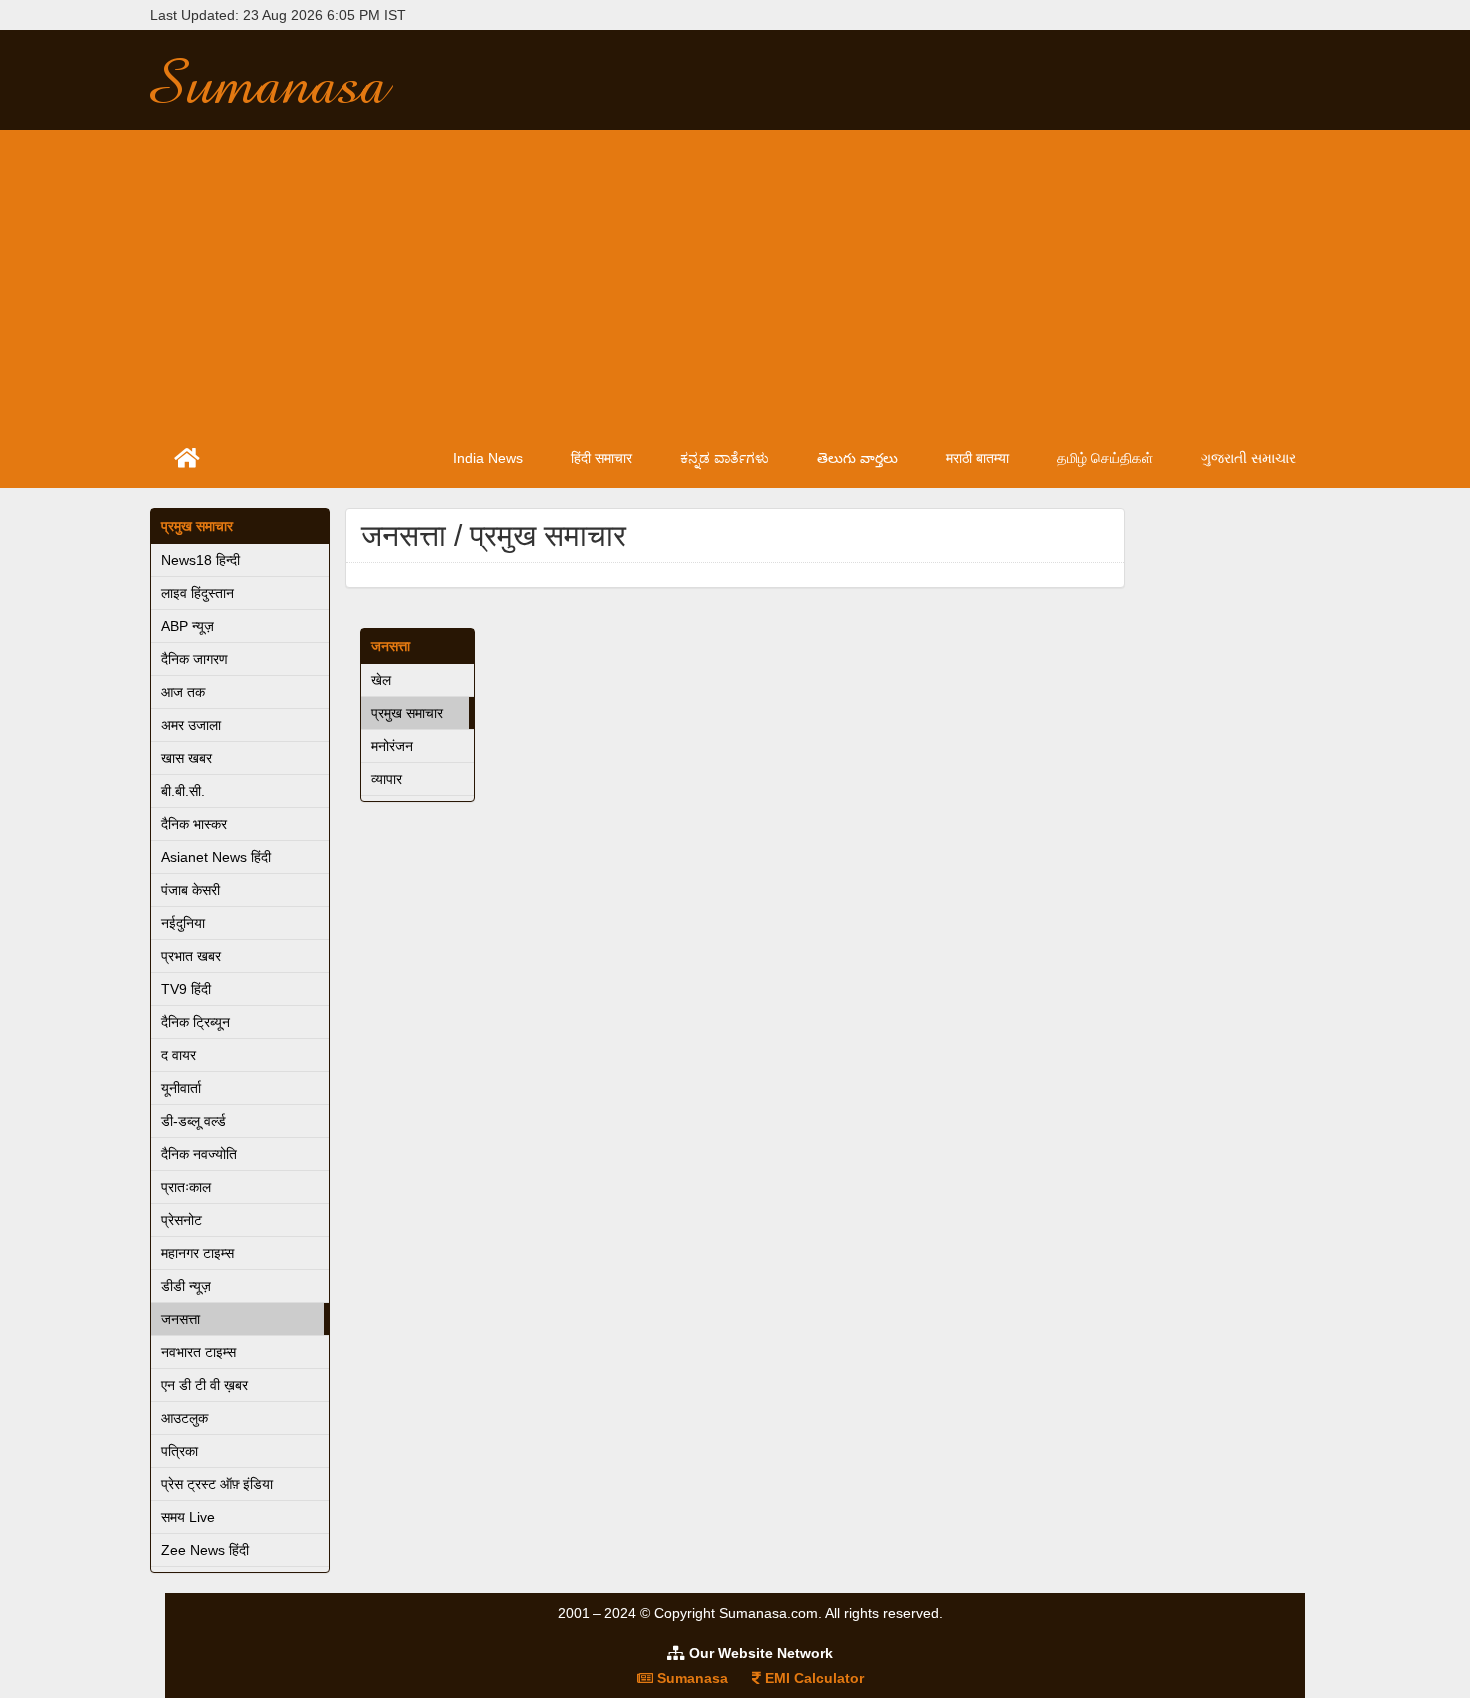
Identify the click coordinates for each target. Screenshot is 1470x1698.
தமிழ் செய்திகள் (1105, 458)
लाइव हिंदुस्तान (197, 593)
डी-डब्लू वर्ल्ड (193, 1121)
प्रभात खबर (191, 956)
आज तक (183, 692)
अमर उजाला (191, 725)
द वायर (178, 1055)
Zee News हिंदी (205, 1550)
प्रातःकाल (186, 1187)
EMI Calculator (812, 1678)
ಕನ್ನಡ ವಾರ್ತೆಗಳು (724, 458)
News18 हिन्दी (200, 560)
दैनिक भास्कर (194, 824)
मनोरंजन (392, 746)
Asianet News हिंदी (216, 857)
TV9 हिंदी (186, 989)
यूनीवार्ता (181, 1088)
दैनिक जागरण (194, 659)
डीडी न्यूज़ (186, 1286)
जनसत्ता (180, 1319)
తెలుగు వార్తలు (857, 458)
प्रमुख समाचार (197, 526)
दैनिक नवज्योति (199, 1154)
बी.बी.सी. (183, 791)
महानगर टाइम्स (197, 1253)
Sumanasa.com (289, 80)
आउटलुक (184, 1418)
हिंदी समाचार (601, 458)
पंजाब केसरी (190, 890)
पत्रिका (179, 1451)
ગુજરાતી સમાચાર (1248, 458)
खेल (381, 680)
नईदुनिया (183, 923)
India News (488, 458)
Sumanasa (690, 1678)
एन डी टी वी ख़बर (204, 1385)
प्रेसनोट (181, 1220)
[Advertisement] (735, 280)
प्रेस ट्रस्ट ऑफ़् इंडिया (217, 1484)
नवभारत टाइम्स (198, 1352)
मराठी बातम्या (977, 458)
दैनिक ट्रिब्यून (195, 1022)
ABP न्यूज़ (187, 626)
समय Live (188, 1517)
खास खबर (186, 758)
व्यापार (386, 779)
